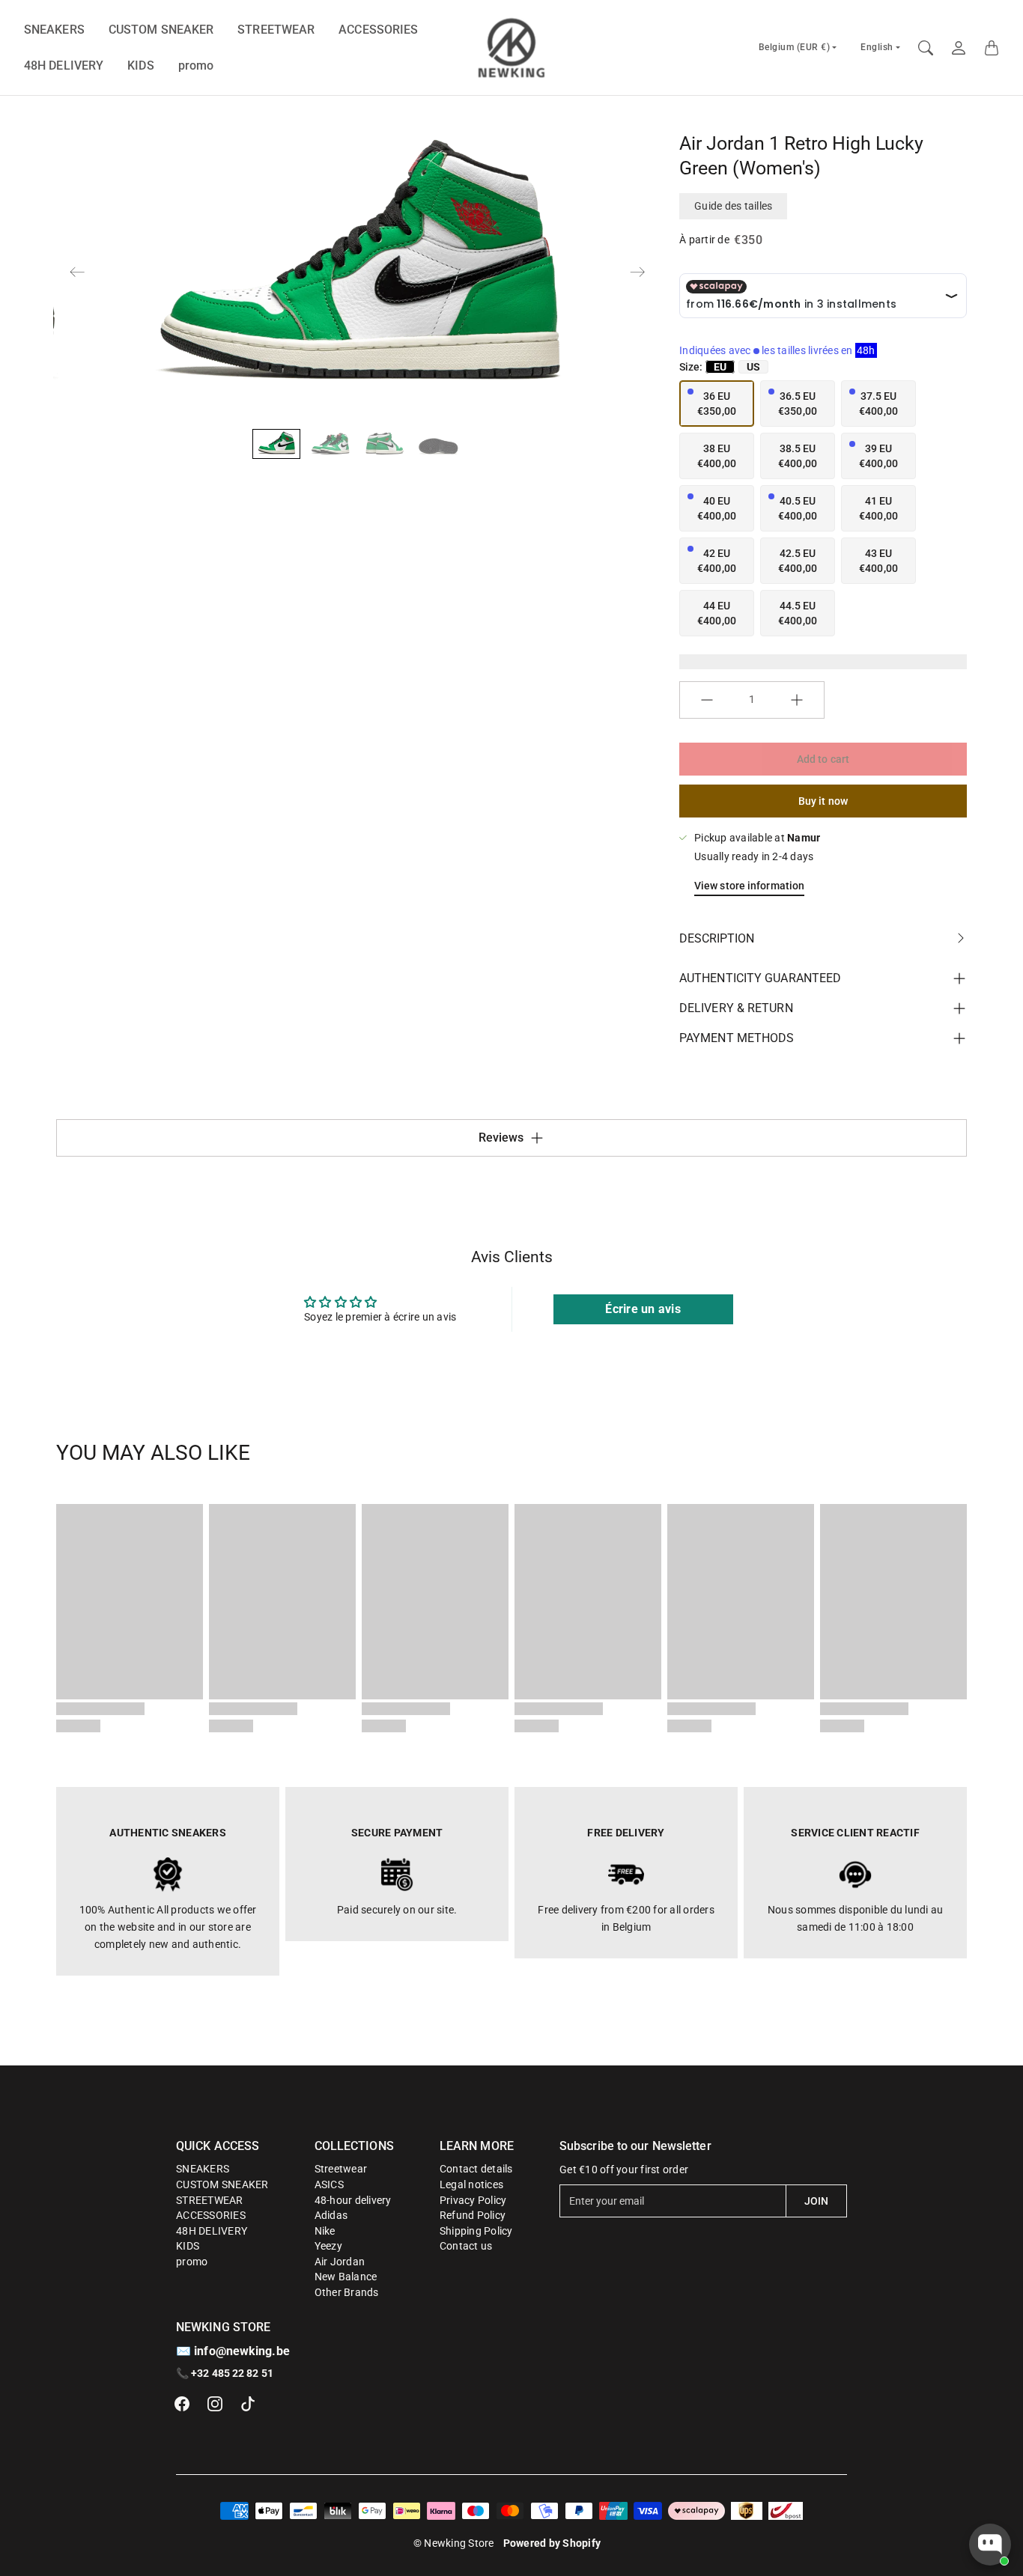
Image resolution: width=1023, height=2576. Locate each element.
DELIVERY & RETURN (736, 1008)
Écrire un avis (643, 1309)
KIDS (140, 66)
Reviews (501, 1138)
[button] (182, 2404)
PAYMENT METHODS (737, 1038)
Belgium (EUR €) (795, 47)
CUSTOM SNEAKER (161, 30)
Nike (325, 2231)
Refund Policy (473, 2215)
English (877, 47)
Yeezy (328, 2246)
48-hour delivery (353, 2200)
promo (196, 66)
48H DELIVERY (64, 66)
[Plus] (797, 700)
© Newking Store (454, 2543)
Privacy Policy (473, 2200)
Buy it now (823, 801)
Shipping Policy (476, 2231)
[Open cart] (992, 48)
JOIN (816, 2201)
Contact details (476, 2169)
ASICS (329, 2184)
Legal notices (471, 2184)
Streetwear (341, 2169)
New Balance (346, 2277)
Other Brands (347, 2292)
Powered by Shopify (552, 2543)
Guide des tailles (733, 206)
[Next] (637, 272)
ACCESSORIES (378, 30)
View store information (749, 886)
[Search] (926, 48)
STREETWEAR (276, 30)
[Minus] (707, 700)
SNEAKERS (54, 30)
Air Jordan (340, 2262)
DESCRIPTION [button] (717, 938)
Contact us (466, 2246)
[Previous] (77, 272)
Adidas (331, 2215)
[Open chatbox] (990, 2545)
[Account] (959, 48)
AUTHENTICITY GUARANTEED (760, 978)
